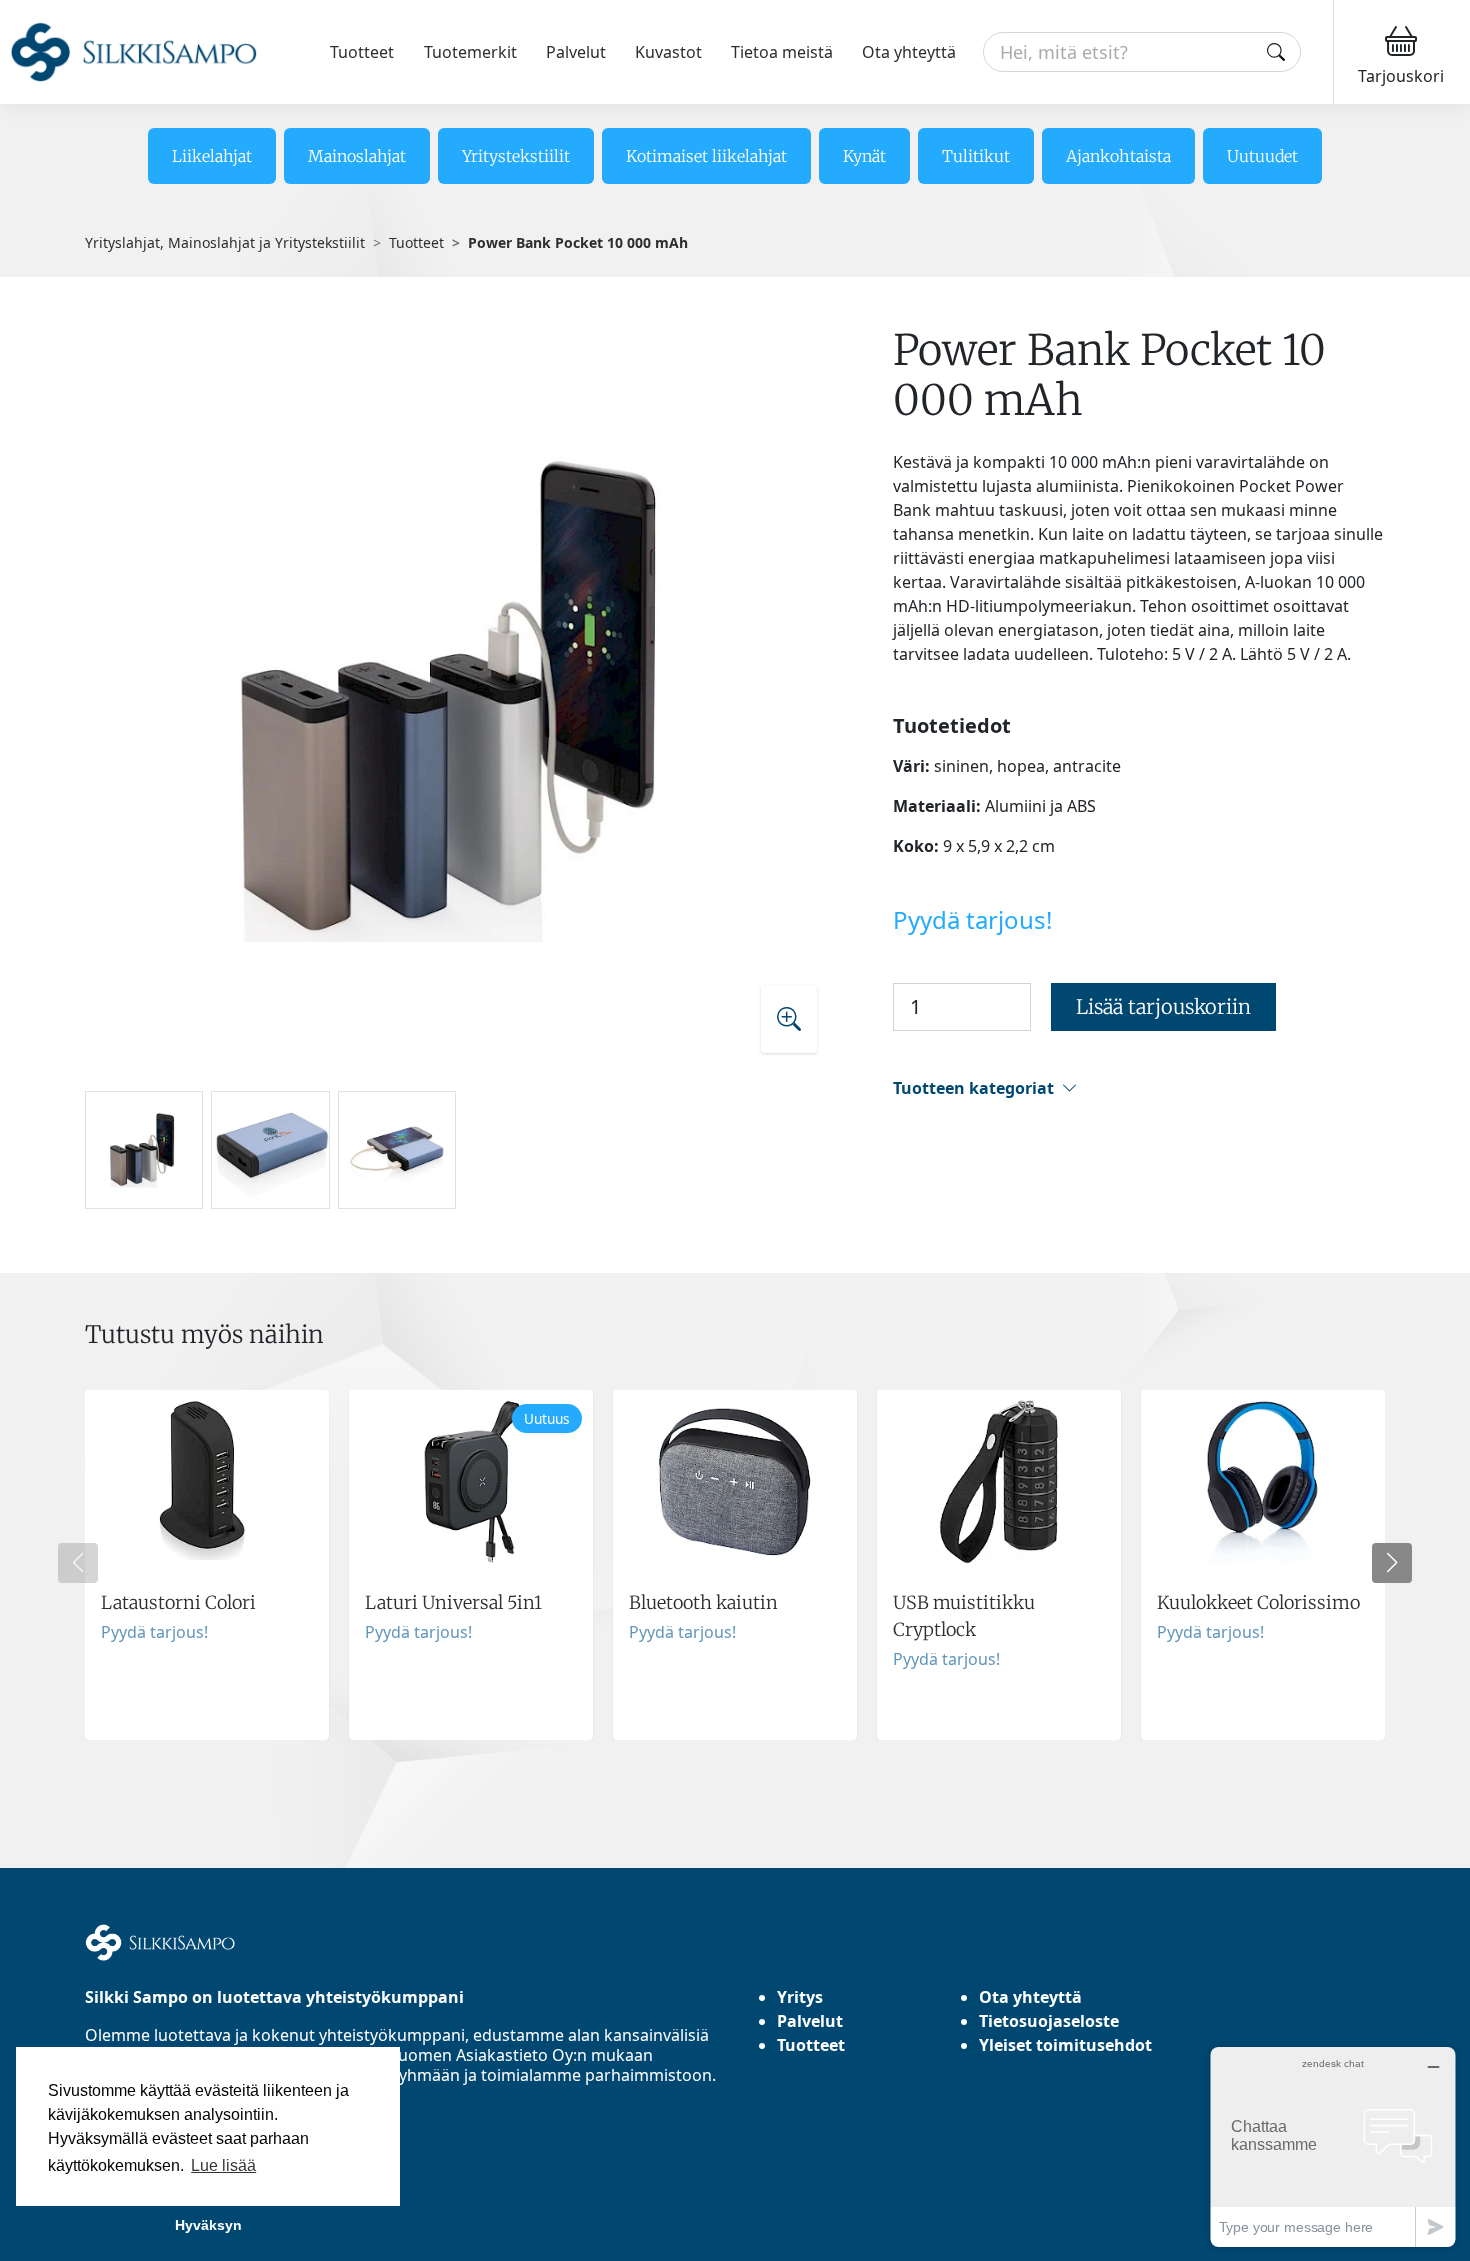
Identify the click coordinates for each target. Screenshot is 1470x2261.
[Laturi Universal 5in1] (471, 1565)
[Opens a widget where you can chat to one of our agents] (1333, 2146)
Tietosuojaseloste (1049, 2021)
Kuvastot (668, 52)
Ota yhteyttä (909, 52)
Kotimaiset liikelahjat (706, 156)
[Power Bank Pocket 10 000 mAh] (460, 698)
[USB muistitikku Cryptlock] (999, 1565)
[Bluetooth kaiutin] (735, 1565)
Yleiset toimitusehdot (1065, 2045)
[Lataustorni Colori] (207, 1565)
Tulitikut (976, 156)
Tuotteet (362, 52)
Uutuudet (1262, 156)
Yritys (800, 1997)
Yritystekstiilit (516, 156)
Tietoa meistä (782, 52)
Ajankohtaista (1118, 156)
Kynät (864, 156)
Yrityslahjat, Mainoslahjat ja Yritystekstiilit (225, 242)
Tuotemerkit (470, 52)
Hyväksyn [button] (208, 2225)
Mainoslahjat (357, 156)
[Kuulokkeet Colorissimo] (1263, 1565)
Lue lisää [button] (223, 2165)
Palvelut (576, 52)
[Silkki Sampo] (133, 52)
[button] (1139, 1088)
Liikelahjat (212, 156)
